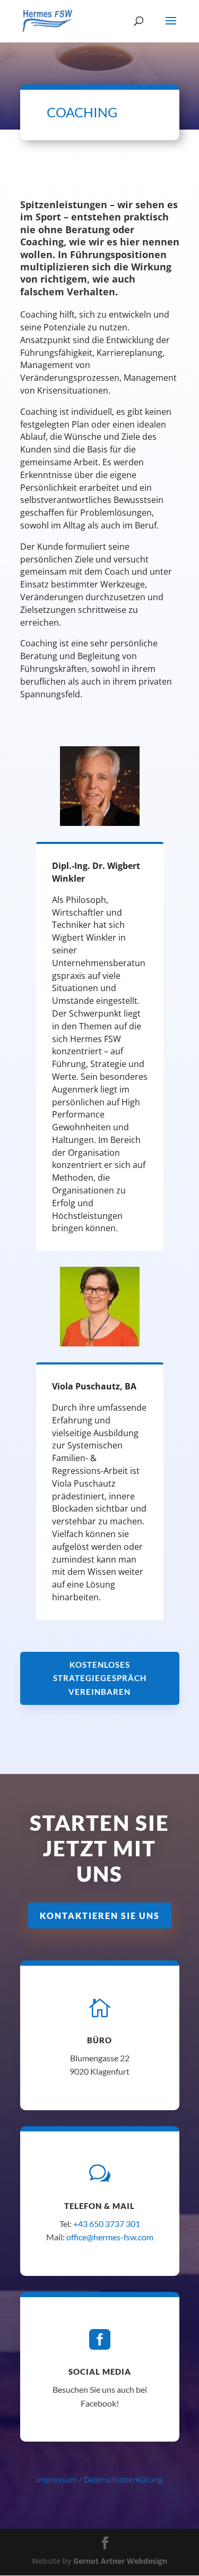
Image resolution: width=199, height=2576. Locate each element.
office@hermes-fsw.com (110, 2237)
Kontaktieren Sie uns (100, 1916)
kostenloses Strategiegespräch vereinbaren (100, 1678)
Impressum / (60, 2480)
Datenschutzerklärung (123, 2480)
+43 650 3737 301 (107, 2224)
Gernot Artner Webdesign (120, 2561)
